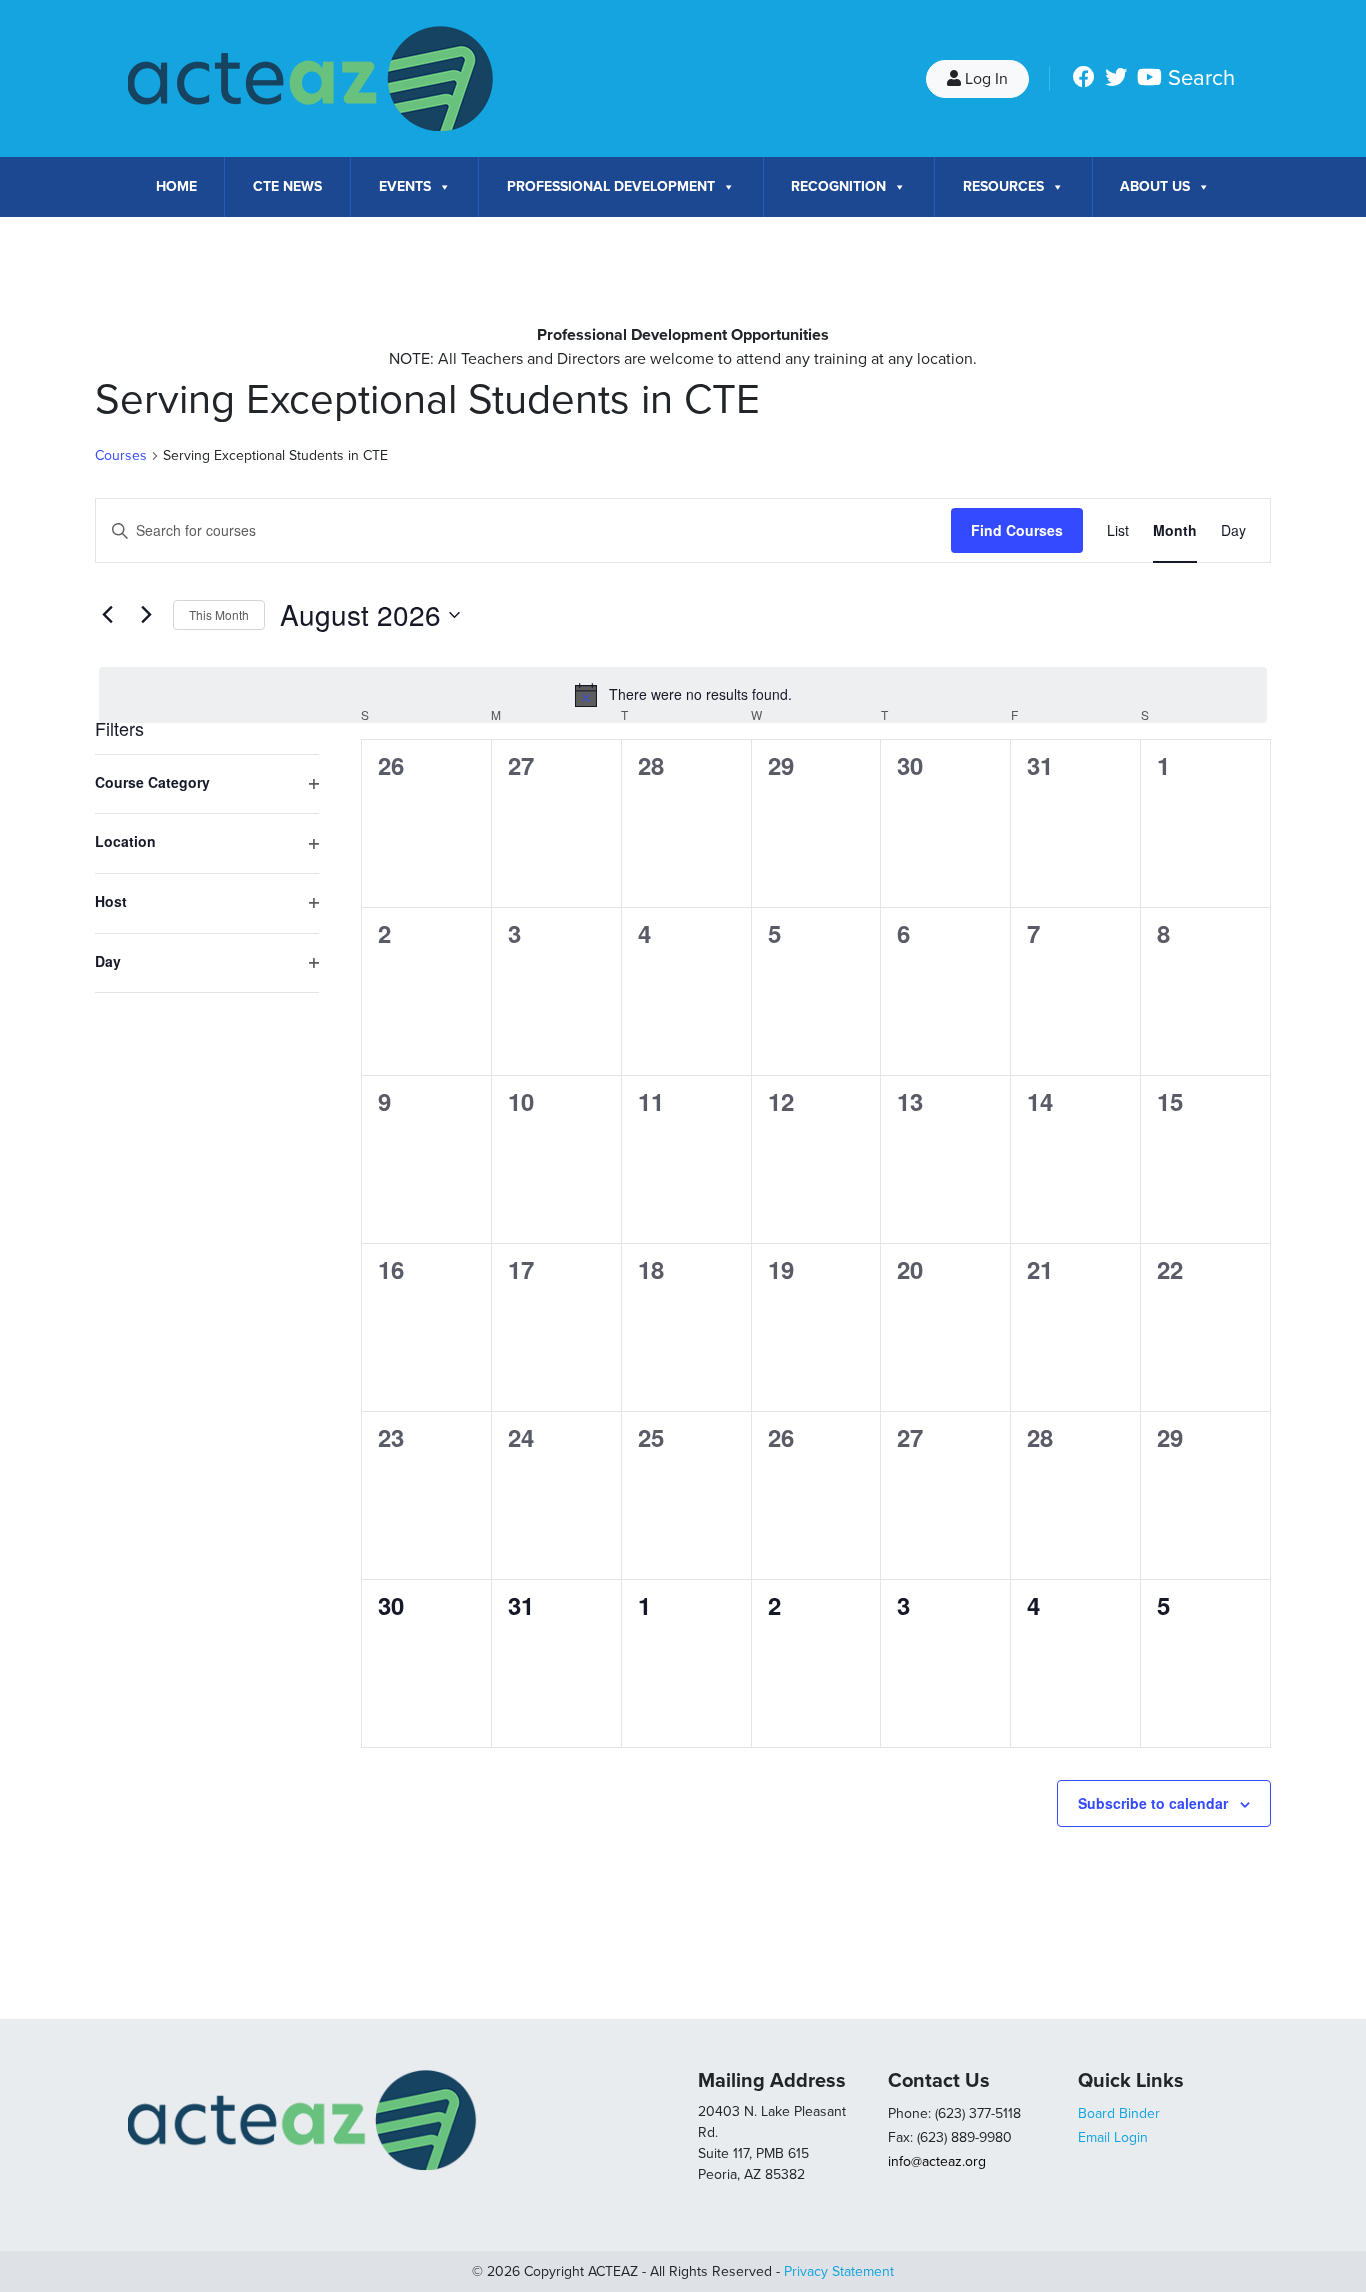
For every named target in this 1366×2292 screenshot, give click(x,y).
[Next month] (146, 615)
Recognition (838, 186)
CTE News (287, 186)
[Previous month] (107, 615)
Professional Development (611, 186)
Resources (1003, 186)
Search (1201, 78)
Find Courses (1017, 530)
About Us (1155, 186)
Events (405, 186)
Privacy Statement (839, 2271)
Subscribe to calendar (1153, 1803)
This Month (219, 614)
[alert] (683, 695)
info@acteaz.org (937, 2161)
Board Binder (1119, 2113)
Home (176, 186)
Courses (121, 455)
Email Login (1113, 2137)
